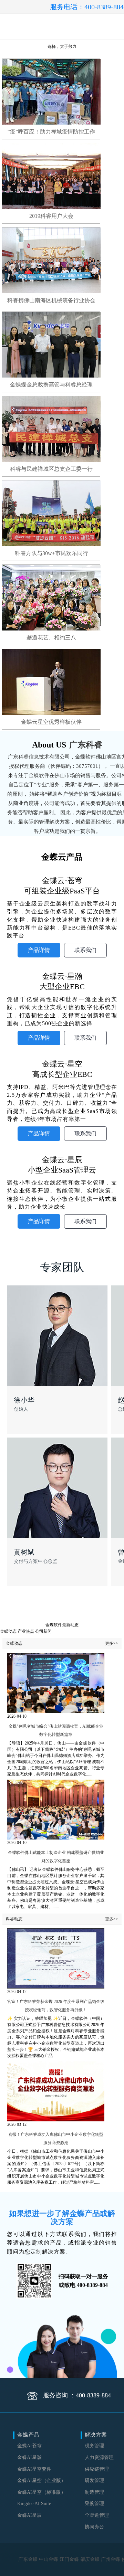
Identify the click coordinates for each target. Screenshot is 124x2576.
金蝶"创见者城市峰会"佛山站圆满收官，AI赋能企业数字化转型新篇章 (56, 1730)
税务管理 (94, 2446)
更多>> (112, 1643)
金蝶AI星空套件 (34, 2469)
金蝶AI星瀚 (29, 2457)
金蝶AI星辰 (29, 2515)
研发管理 (94, 2480)
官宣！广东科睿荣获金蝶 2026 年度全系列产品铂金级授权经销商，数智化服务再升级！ (56, 2006)
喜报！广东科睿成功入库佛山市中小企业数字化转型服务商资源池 (56, 2139)
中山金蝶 (49, 2559)
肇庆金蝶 (90, 2559)
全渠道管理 (97, 2515)
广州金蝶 (111, 2559)
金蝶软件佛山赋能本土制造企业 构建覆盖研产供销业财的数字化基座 (56, 1857)
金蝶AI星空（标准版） (42, 2492)
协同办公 (94, 2527)
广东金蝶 (29, 2559)
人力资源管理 (99, 2457)
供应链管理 (97, 2469)
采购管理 (94, 2504)
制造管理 (94, 2492)
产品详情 (39, 950)
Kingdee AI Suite (34, 2504)
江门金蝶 (70, 2559)
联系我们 (85, 950)
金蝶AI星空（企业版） (42, 2480)
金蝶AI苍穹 (29, 2446)
